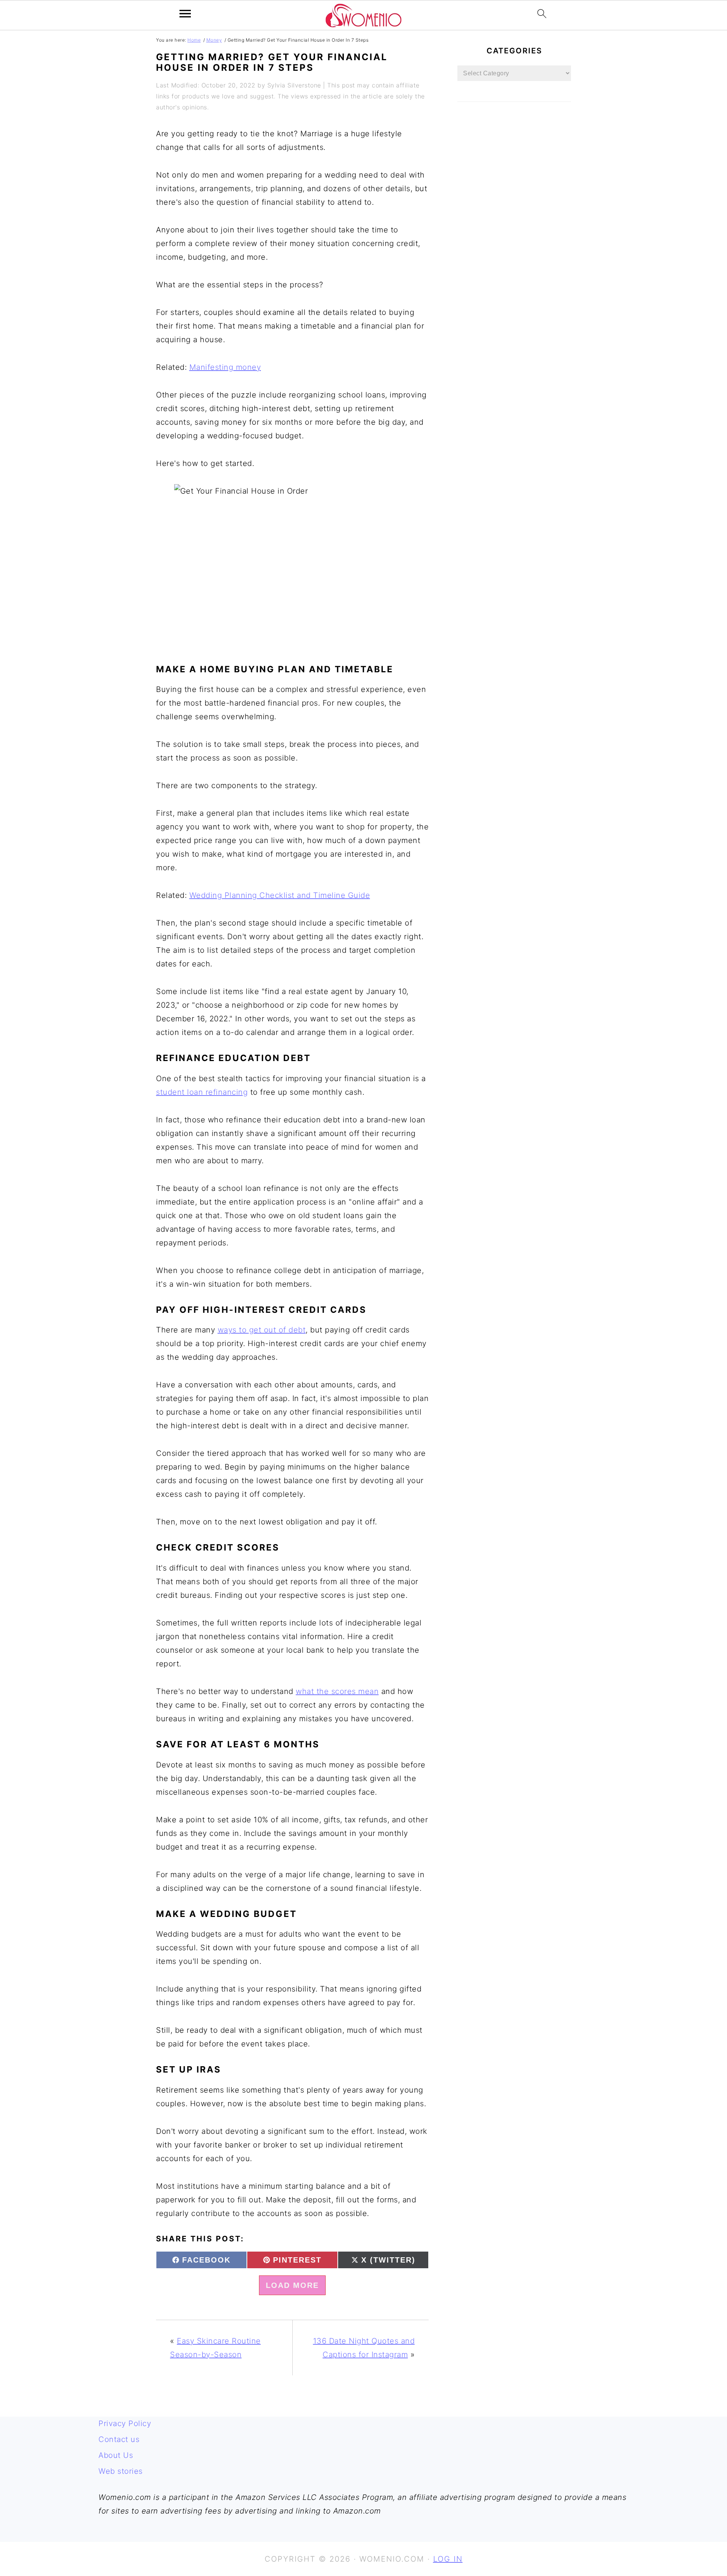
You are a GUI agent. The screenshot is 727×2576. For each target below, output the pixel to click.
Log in (448, 2559)
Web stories (121, 2471)
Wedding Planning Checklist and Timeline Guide (280, 895)
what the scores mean (337, 1691)
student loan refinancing (202, 1092)
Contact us (119, 2439)
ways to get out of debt (262, 1330)
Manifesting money (225, 367)
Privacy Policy (125, 2423)
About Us (116, 2455)
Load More (292, 2285)
